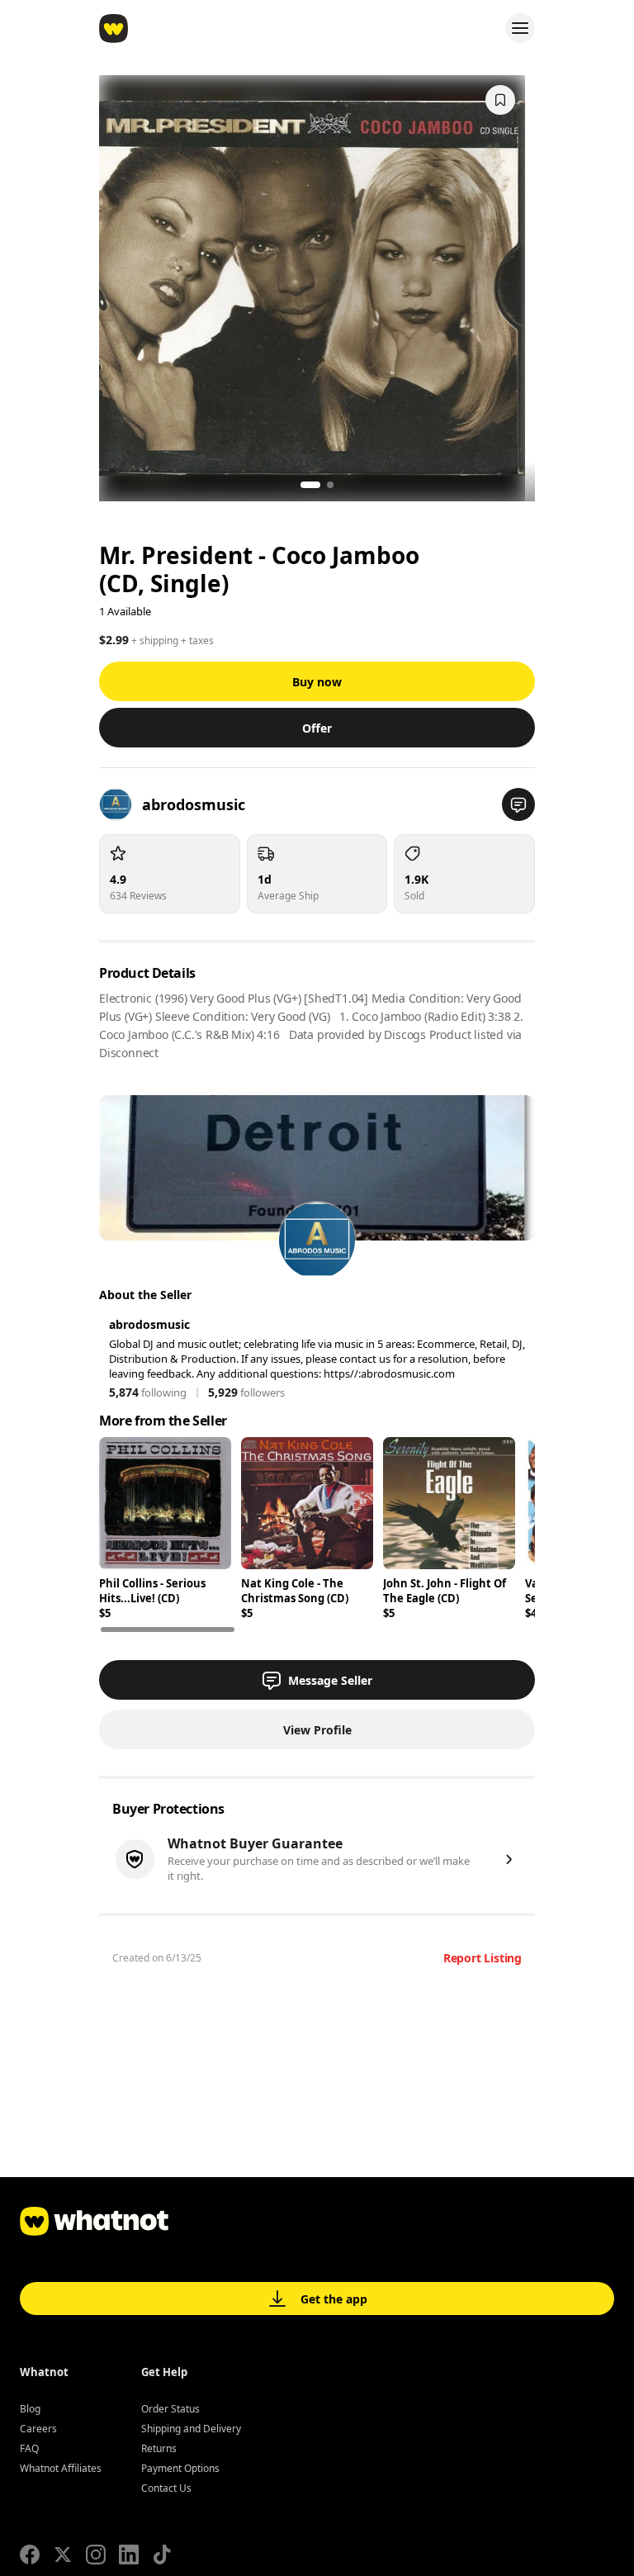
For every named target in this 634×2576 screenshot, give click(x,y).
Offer (317, 728)
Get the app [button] (334, 2299)
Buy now (317, 682)
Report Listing (483, 1958)
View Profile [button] (317, 1730)
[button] (518, 804)
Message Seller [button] (330, 1680)
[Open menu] (520, 28)
